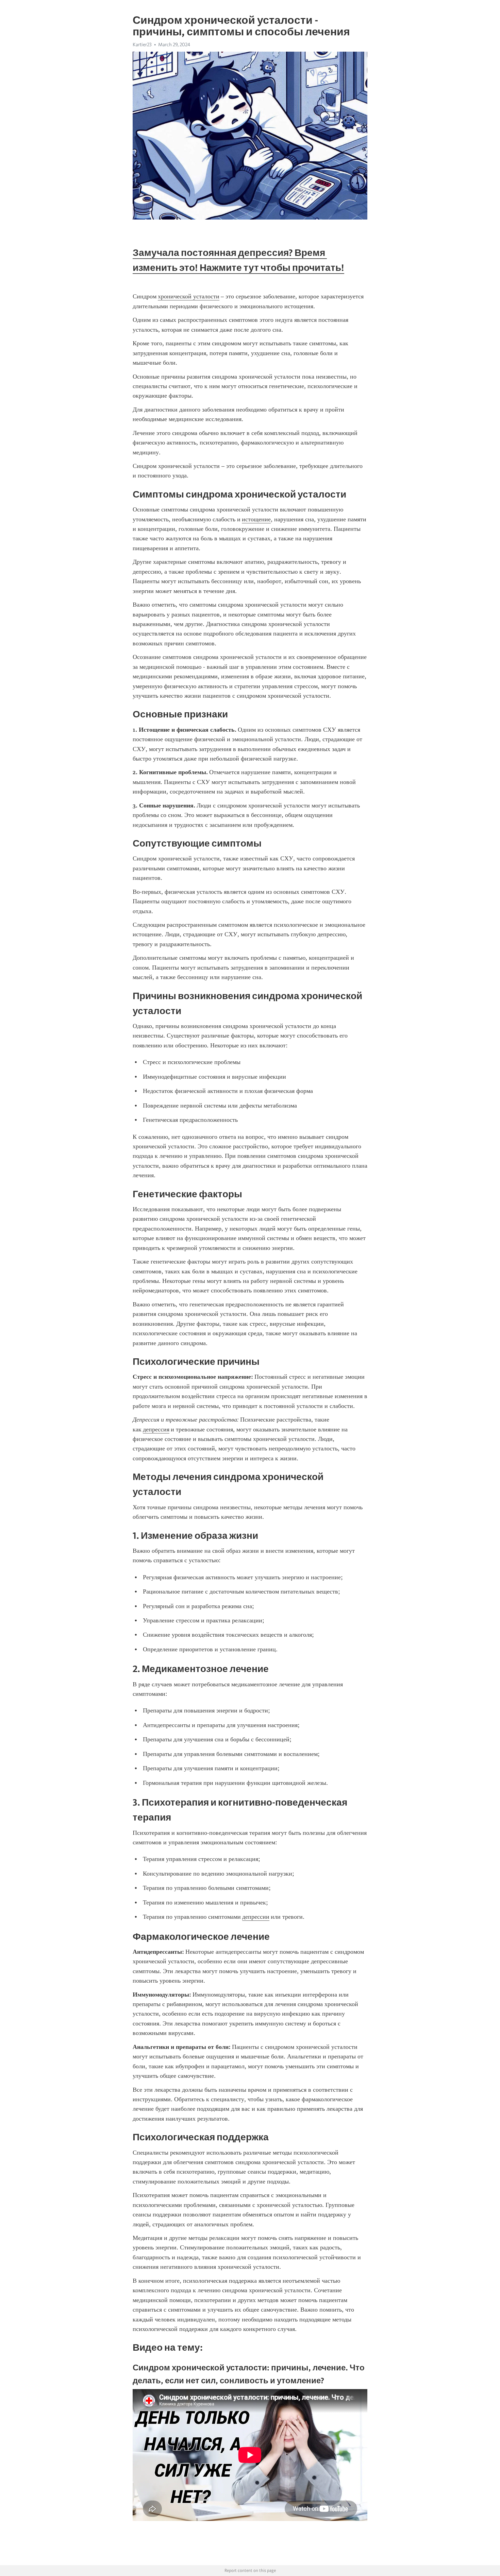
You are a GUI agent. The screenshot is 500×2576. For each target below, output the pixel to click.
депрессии (256, 1917)
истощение (256, 519)
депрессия (156, 1429)
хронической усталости (189, 296)
